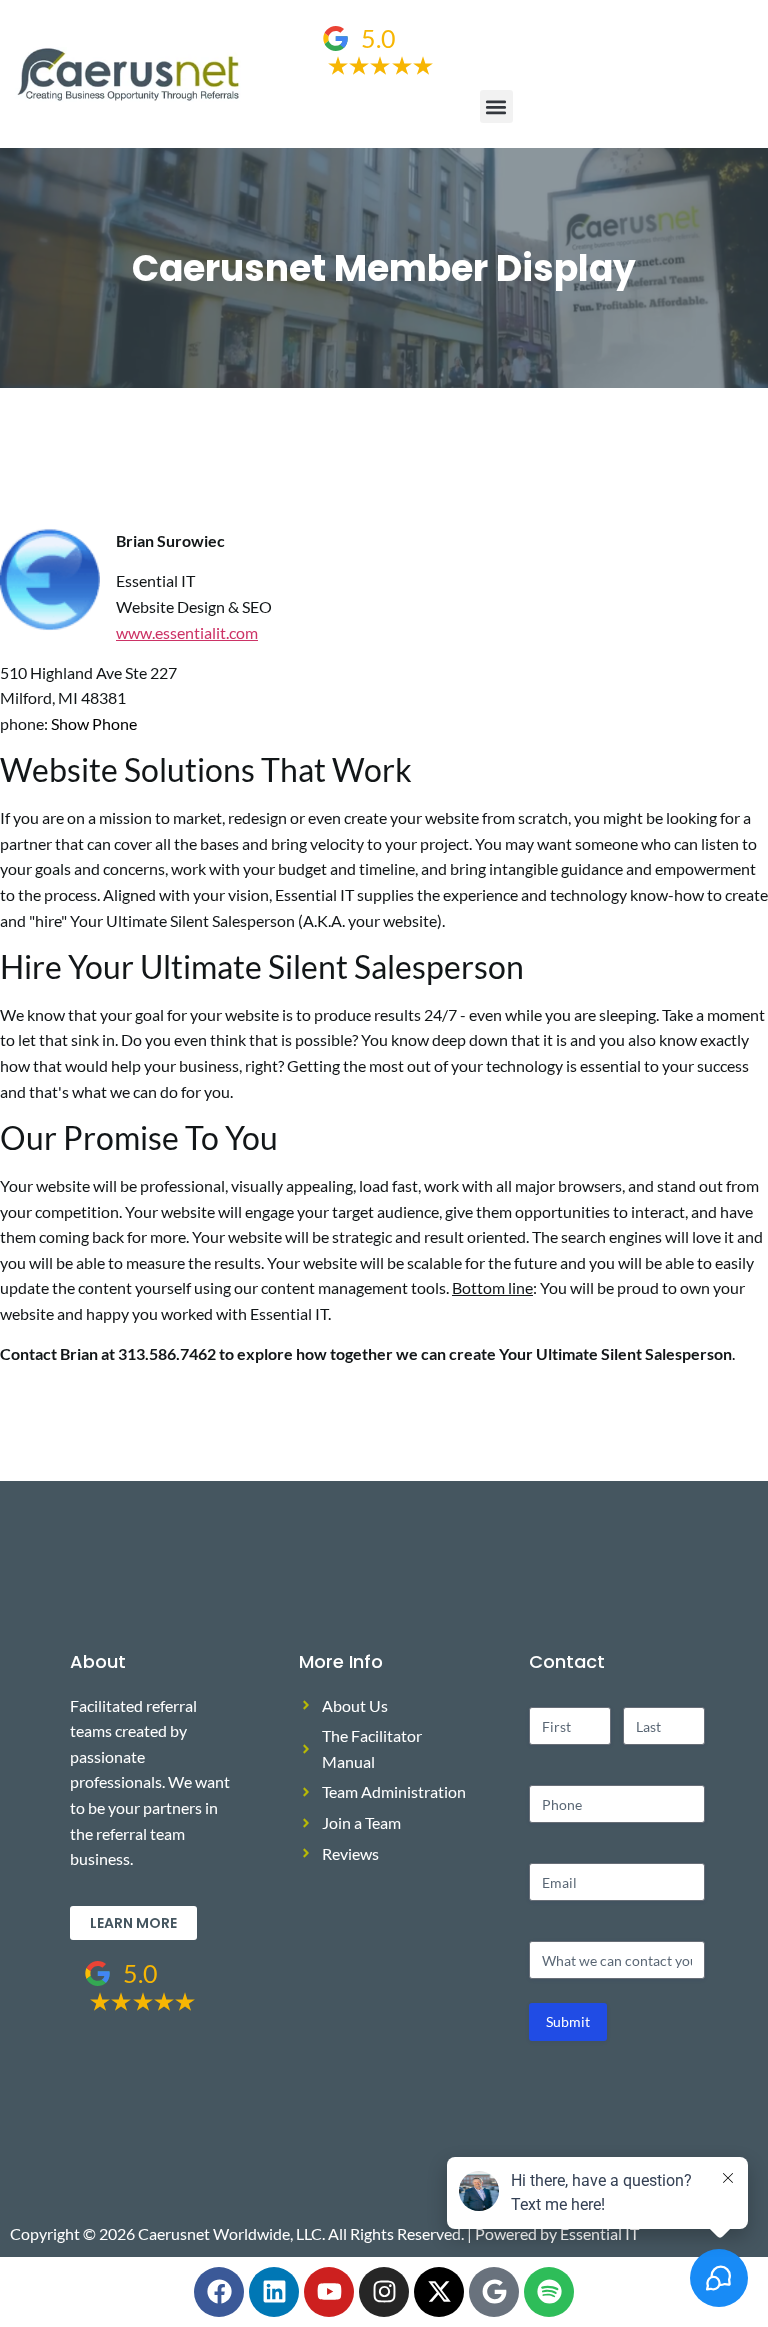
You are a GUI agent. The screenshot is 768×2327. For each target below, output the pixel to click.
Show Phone (94, 723)
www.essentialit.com (187, 632)
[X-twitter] (439, 2292)
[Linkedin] (274, 2292)
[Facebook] (219, 2292)
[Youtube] (329, 2292)
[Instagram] (384, 2292)
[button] (496, 106)
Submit (568, 2021)
